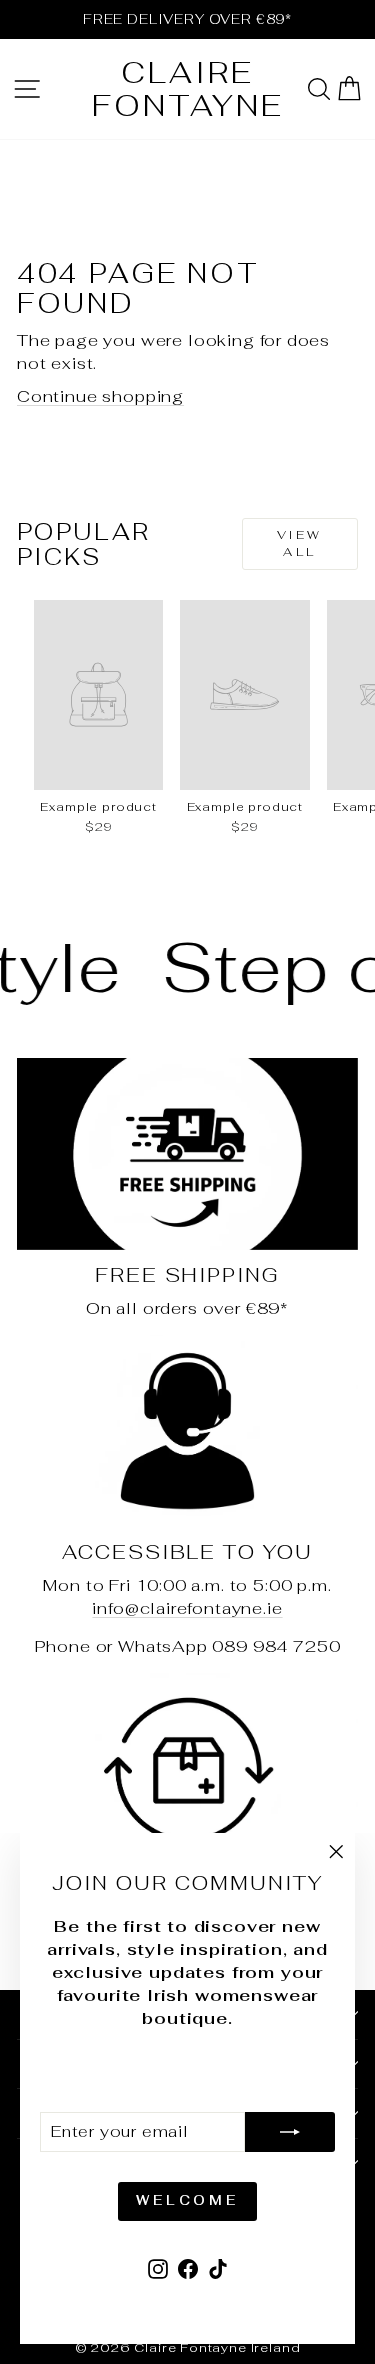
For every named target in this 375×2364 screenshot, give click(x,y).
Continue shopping (100, 396)
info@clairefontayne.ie (187, 1608)
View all (300, 543)
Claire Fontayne (188, 89)
